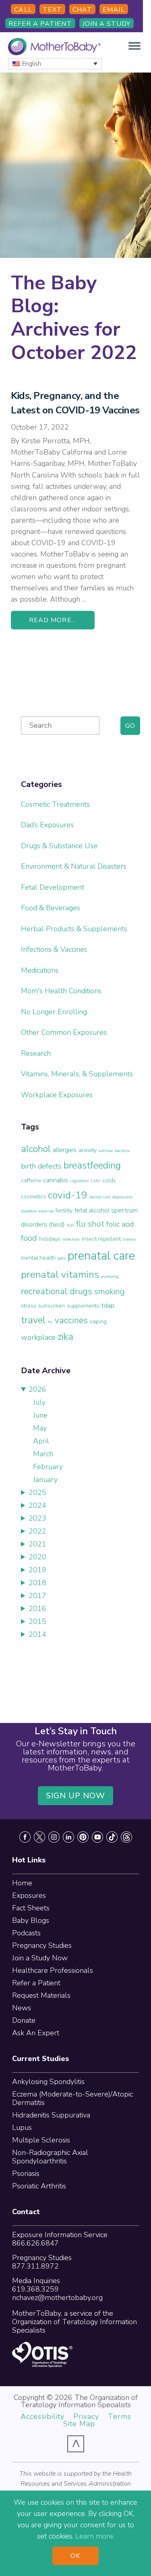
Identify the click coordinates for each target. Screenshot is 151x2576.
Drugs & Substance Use (59, 846)
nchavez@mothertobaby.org (57, 2298)
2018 (37, 1583)
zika (65, 1337)
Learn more (94, 2536)
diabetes (29, 1211)
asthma (106, 1151)
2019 (37, 1570)
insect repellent (101, 1239)
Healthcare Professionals (53, 1970)
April (41, 1441)
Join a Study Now (40, 1958)
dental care (100, 1197)
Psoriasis (26, 2173)
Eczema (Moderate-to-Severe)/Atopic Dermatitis (72, 2098)
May (40, 1428)
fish (70, 1225)
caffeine (31, 1180)
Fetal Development (53, 887)
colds (109, 1180)
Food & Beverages (51, 908)
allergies (65, 1150)
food (29, 1238)
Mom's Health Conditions (61, 991)
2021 (37, 1544)
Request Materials (41, 1995)
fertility (64, 1211)
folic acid (120, 1224)
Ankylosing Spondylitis (48, 2082)
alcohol (36, 1149)
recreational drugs (57, 1291)
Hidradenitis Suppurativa (51, 2115)
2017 (37, 1596)
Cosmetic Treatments (55, 804)
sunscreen (52, 1306)
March (43, 1454)
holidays (50, 1239)
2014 (37, 1634)
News (22, 2008)
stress (29, 1306)
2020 (37, 1557)
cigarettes (79, 1181)
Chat (82, 10)
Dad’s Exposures (47, 825)
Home (22, 1883)
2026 (37, 1389)
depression (123, 1197)
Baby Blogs (31, 1920)
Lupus (22, 2128)
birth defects (41, 1166)
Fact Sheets (31, 1908)
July (39, 1402)
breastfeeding (92, 1165)
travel (33, 1320)
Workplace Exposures (57, 1095)
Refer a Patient (40, 24)
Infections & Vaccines (54, 949)
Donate (24, 2020)
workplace (38, 1337)
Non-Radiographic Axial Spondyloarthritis (50, 2157)
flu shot (90, 1224)
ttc (50, 1322)
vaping (98, 1321)
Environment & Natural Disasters (74, 866)
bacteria (122, 1151)
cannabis (56, 1180)
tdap (108, 1305)
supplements (83, 1306)
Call (23, 10)
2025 (37, 1492)
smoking (110, 1291)
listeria (129, 1239)
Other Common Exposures (64, 1032)
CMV (95, 1181)
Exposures (29, 1895)
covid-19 (68, 1195)
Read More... (53, 620)
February (48, 1467)
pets (62, 1258)
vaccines (71, 1320)
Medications (40, 970)
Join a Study (107, 24)
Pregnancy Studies (42, 1945)
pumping (110, 1276)
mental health (38, 1258)
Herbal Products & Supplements (74, 929)
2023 (37, 1518)
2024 (37, 1505)
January (45, 1480)
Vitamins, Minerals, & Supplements (77, 1074)
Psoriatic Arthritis (39, 2186)
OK (75, 2556)
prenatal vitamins (60, 1275)
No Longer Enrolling (54, 1012)
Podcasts (26, 1933)
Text (52, 10)
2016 (37, 1609)
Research (36, 1053)
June (40, 1415)
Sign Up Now (76, 1796)
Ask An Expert (36, 2033)
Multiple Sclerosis (41, 2140)
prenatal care (101, 1256)
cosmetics (33, 1197)
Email (114, 10)
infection (71, 1239)
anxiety (88, 1150)
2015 (37, 1621)
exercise (46, 1211)
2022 (37, 1531)
